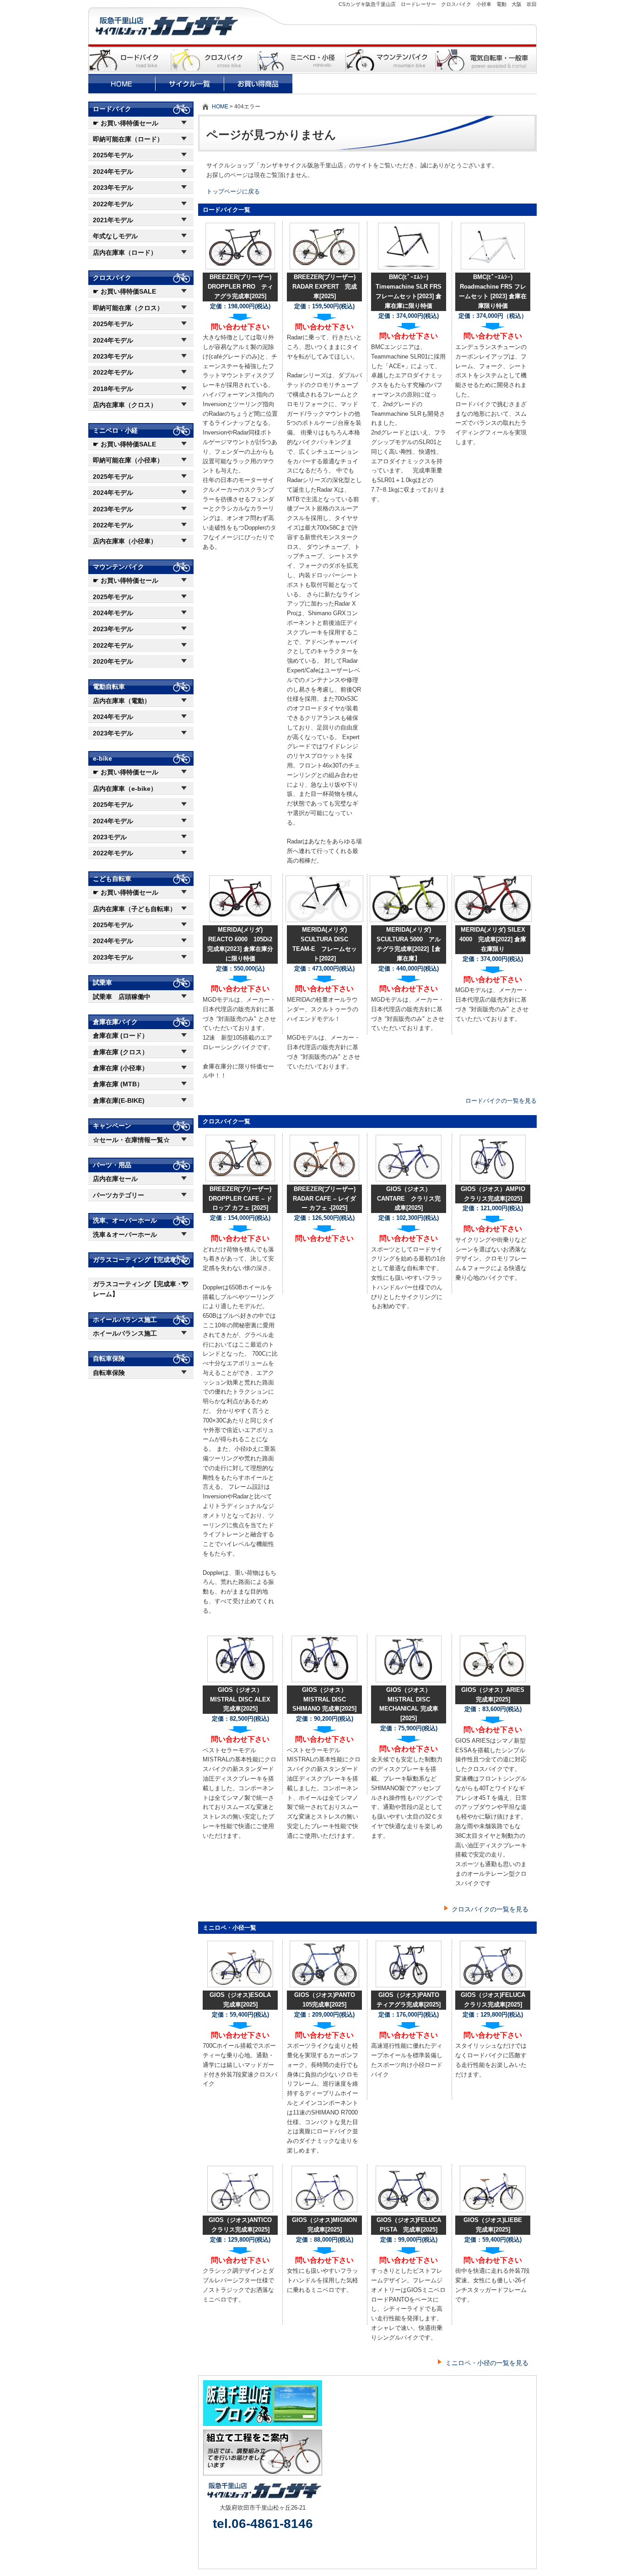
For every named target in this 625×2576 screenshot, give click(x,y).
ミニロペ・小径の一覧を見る (487, 2363)
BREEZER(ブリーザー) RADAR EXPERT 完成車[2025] (325, 287)
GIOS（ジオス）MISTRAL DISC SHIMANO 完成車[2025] (324, 1699)
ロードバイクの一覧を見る (501, 1101)
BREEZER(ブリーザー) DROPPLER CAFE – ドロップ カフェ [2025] (240, 1199)
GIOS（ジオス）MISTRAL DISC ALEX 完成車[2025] (240, 1699)
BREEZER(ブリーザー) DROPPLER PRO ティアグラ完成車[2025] (240, 287)
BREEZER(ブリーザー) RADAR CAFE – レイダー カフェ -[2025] (324, 1199)
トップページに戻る (233, 191)
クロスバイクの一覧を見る (490, 1909)
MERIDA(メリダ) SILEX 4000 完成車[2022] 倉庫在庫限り (493, 939)
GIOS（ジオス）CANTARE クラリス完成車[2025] (409, 1199)
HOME (220, 107)
